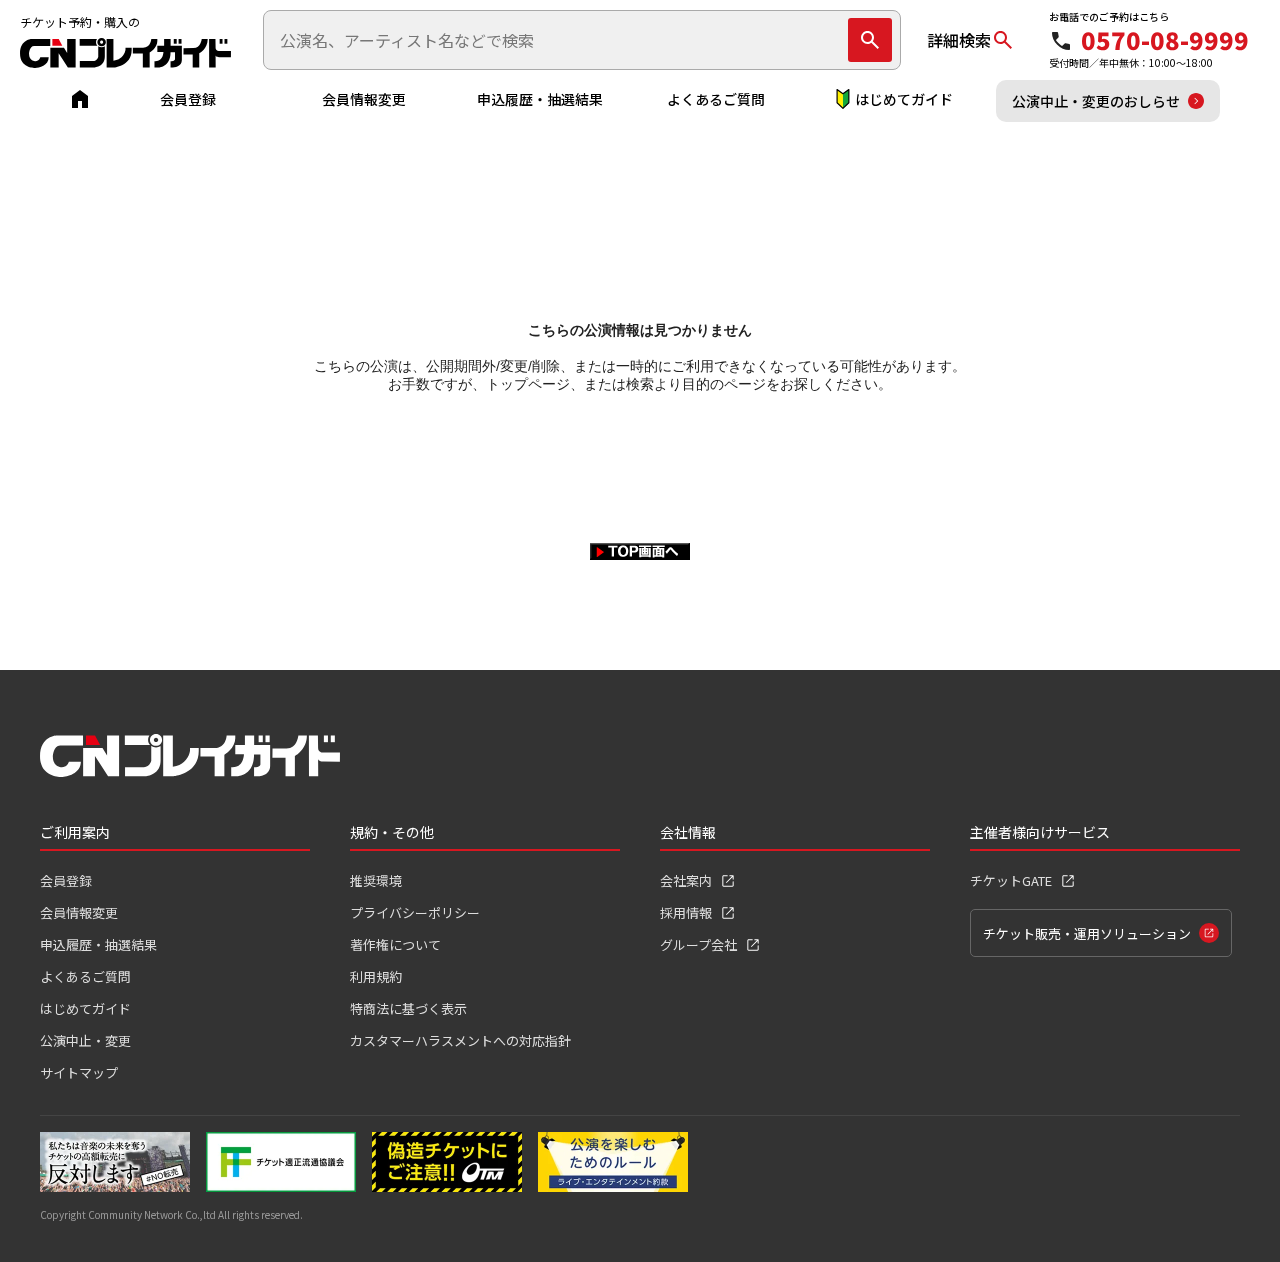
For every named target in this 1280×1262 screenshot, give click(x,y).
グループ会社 (698, 944)
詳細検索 (959, 40)
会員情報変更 (364, 99)
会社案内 (686, 880)
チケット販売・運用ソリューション (1087, 933)
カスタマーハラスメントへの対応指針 (460, 1040)
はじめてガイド (904, 99)
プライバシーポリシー (415, 912)
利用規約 (376, 976)
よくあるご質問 (716, 99)
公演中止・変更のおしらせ (1096, 101)
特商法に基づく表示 (408, 1008)
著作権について (395, 944)
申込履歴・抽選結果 (540, 99)
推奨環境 (376, 880)
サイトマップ (79, 1072)
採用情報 (686, 912)
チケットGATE (1011, 880)
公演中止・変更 (85, 1040)
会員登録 (188, 99)
